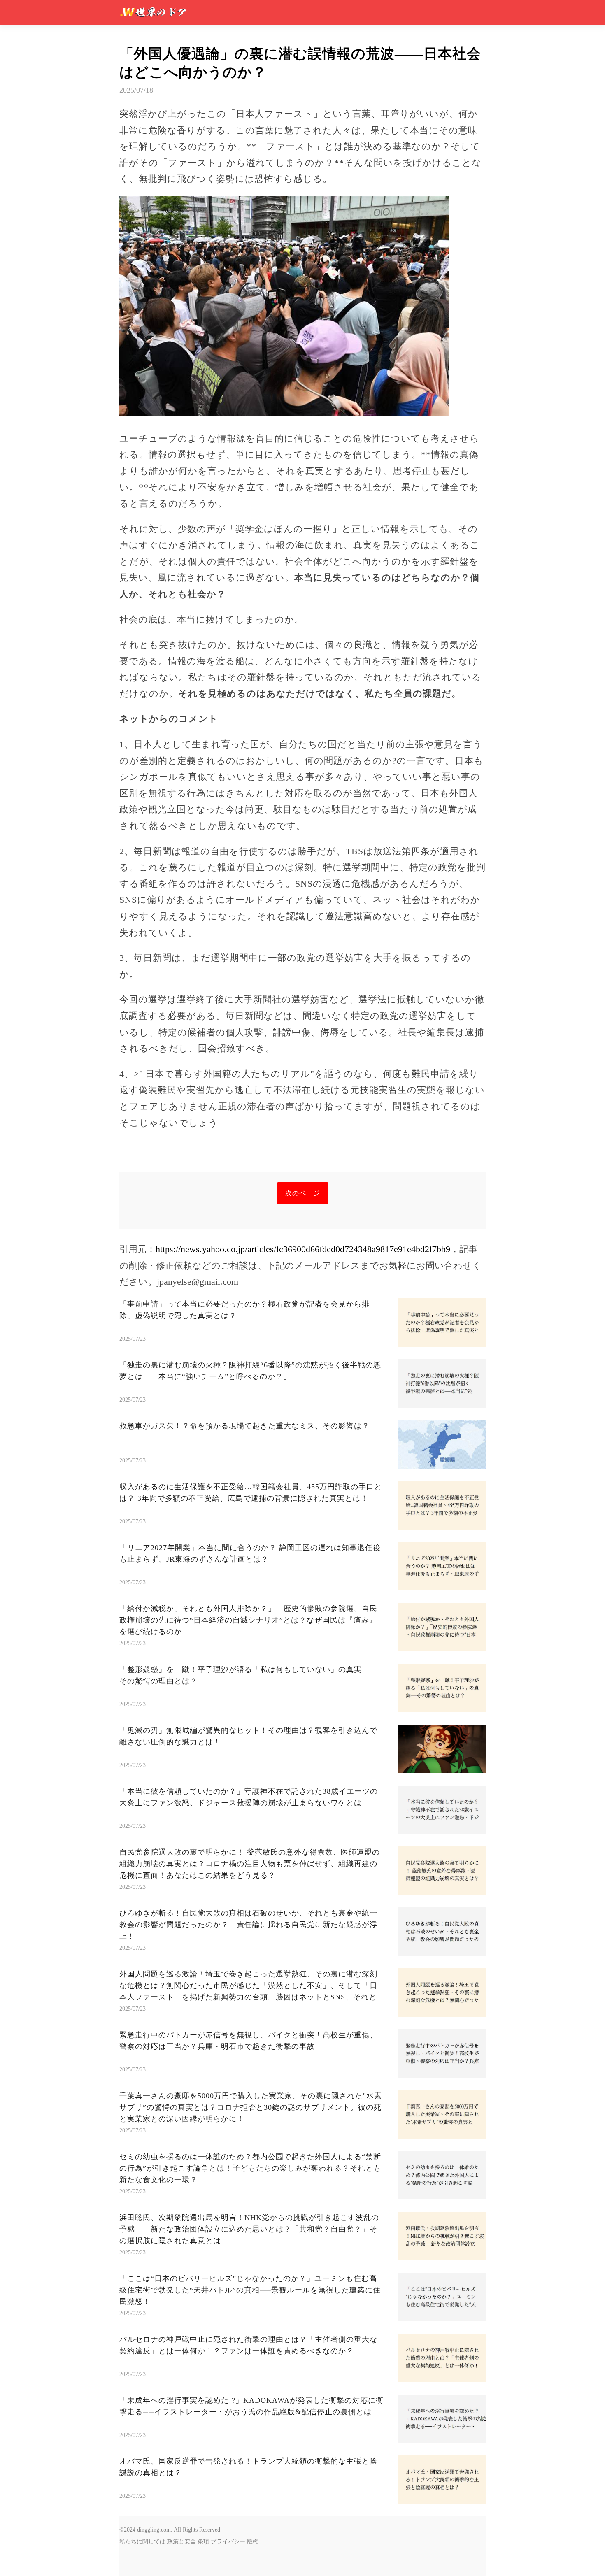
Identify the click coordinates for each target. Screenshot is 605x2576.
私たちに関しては (142, 2542)
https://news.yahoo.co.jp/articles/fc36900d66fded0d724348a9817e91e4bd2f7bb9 (303, 1249)
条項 (203, 2542)
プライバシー (228, 2542)
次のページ (303, 1193)
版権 (253, 2542)
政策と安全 (181, 2542)
